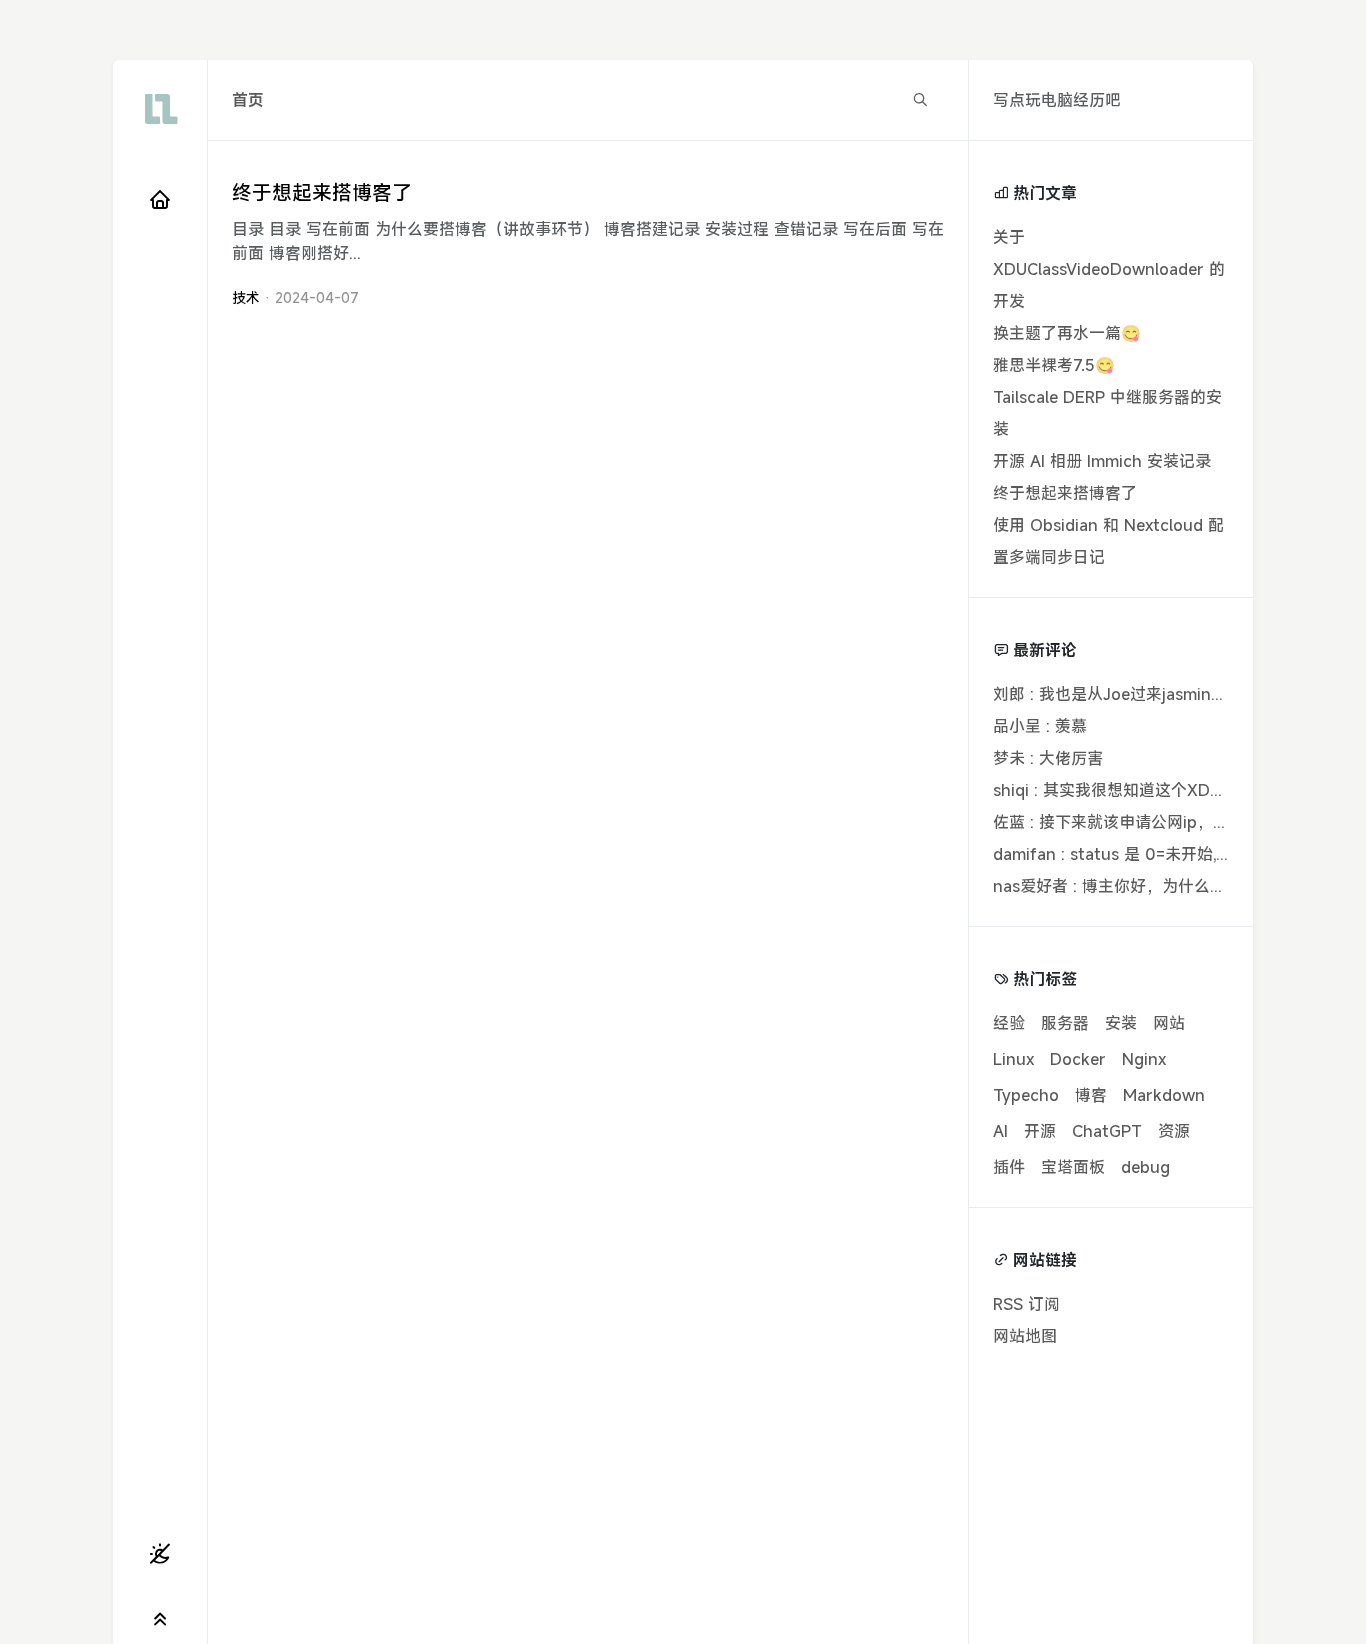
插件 (1009, 1167)
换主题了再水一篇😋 (1067, 333)
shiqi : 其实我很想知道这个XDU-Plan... (1133, 790)
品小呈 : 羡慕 (1040, 726)
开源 (1040, 1131)
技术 (246, 297)
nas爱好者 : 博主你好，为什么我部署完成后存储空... (1179, 886)
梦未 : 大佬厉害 (1048, 758)
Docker (1078, 1059)
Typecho (1026, 1095)
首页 (248, 100)
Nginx (1144, 1059)
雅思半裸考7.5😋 (1054, 365)
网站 (1169, 1023)
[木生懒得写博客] (160, 109)
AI (1000, 1131)
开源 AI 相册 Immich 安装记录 (1102, 461)
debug (1145, 1167)
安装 (1121, 1023)
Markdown (1164, 1095)
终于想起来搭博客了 (322, 192)
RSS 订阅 (1026, 1304)
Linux (1013, 1059)
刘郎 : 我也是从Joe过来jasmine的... (1120, 694)
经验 (1009, 1023)
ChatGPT (1107, 1131)
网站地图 (1025, 1336)
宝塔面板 (1073, 1167)
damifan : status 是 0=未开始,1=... (1118, 854)
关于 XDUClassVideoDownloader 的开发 (1109, 269)
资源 (1174, 1131)
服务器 (1065, 1023)
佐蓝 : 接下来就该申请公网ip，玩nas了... (1138, 822)
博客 (1091, 1095)
